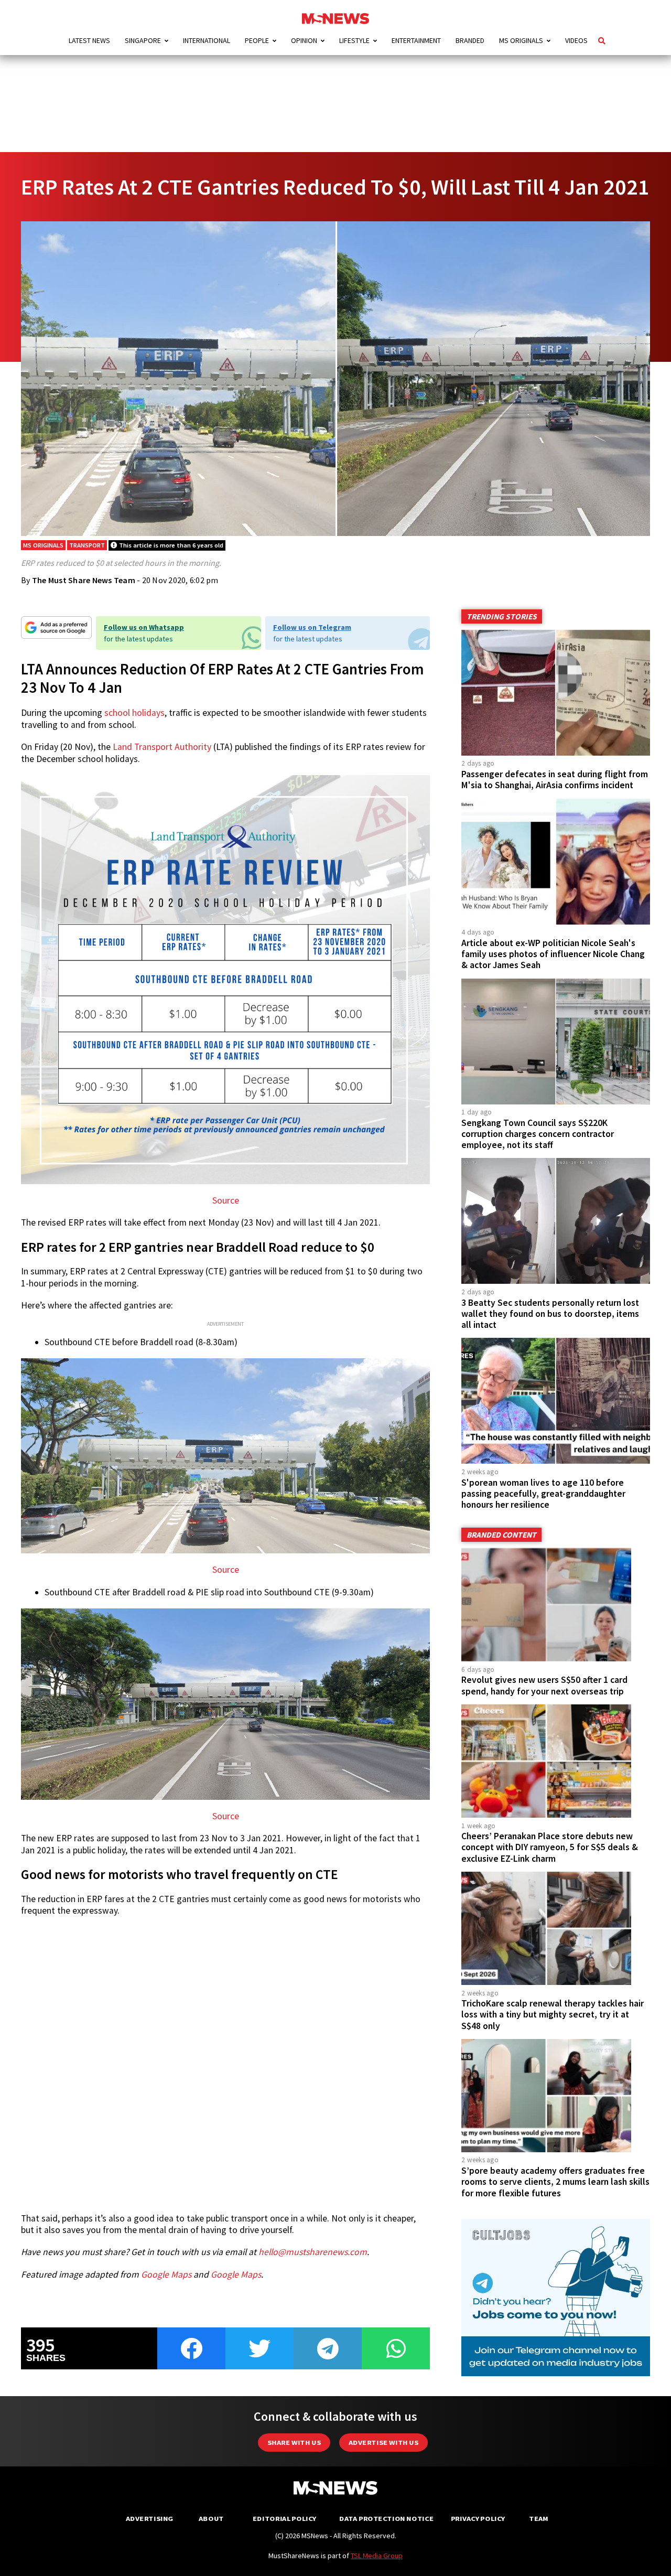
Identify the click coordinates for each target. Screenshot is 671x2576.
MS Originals (521, 40)
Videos (576, 40)
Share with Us (294, 2443)
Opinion (304, 40)
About (211, 2519)
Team (539, 2519)
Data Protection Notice (386, 2519)
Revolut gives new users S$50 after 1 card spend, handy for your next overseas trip (544, 1685)
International (207, 40)
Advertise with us (383, 2443)
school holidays (134, 713)
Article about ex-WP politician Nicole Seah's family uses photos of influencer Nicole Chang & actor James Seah (553, 954)
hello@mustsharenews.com (313, 2252)
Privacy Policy (478, 2519)
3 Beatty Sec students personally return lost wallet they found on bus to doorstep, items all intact (550, 1314)
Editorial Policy (284, 2519)
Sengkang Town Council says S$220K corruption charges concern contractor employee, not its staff (538, 1134)
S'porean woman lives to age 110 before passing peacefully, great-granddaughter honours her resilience (543, 1494)
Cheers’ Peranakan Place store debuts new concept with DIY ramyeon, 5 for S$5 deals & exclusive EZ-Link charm (550, 1847)
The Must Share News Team (84, 580)
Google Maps (166, 2274)
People (257, 40)
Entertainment (416, 40)
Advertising (150, 2519)
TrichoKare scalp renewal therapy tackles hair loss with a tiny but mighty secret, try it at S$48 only (553, 2014)
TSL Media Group (377, 2556)
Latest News (89, 40)
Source (226, 1200)
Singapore (143, 40)
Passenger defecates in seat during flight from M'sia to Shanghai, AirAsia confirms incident (555, 780)
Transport (87, 545)
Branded (470, 40)
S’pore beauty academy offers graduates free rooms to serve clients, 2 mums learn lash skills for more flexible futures (555, 2182)
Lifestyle (354, 40)
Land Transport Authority (162, 747)
